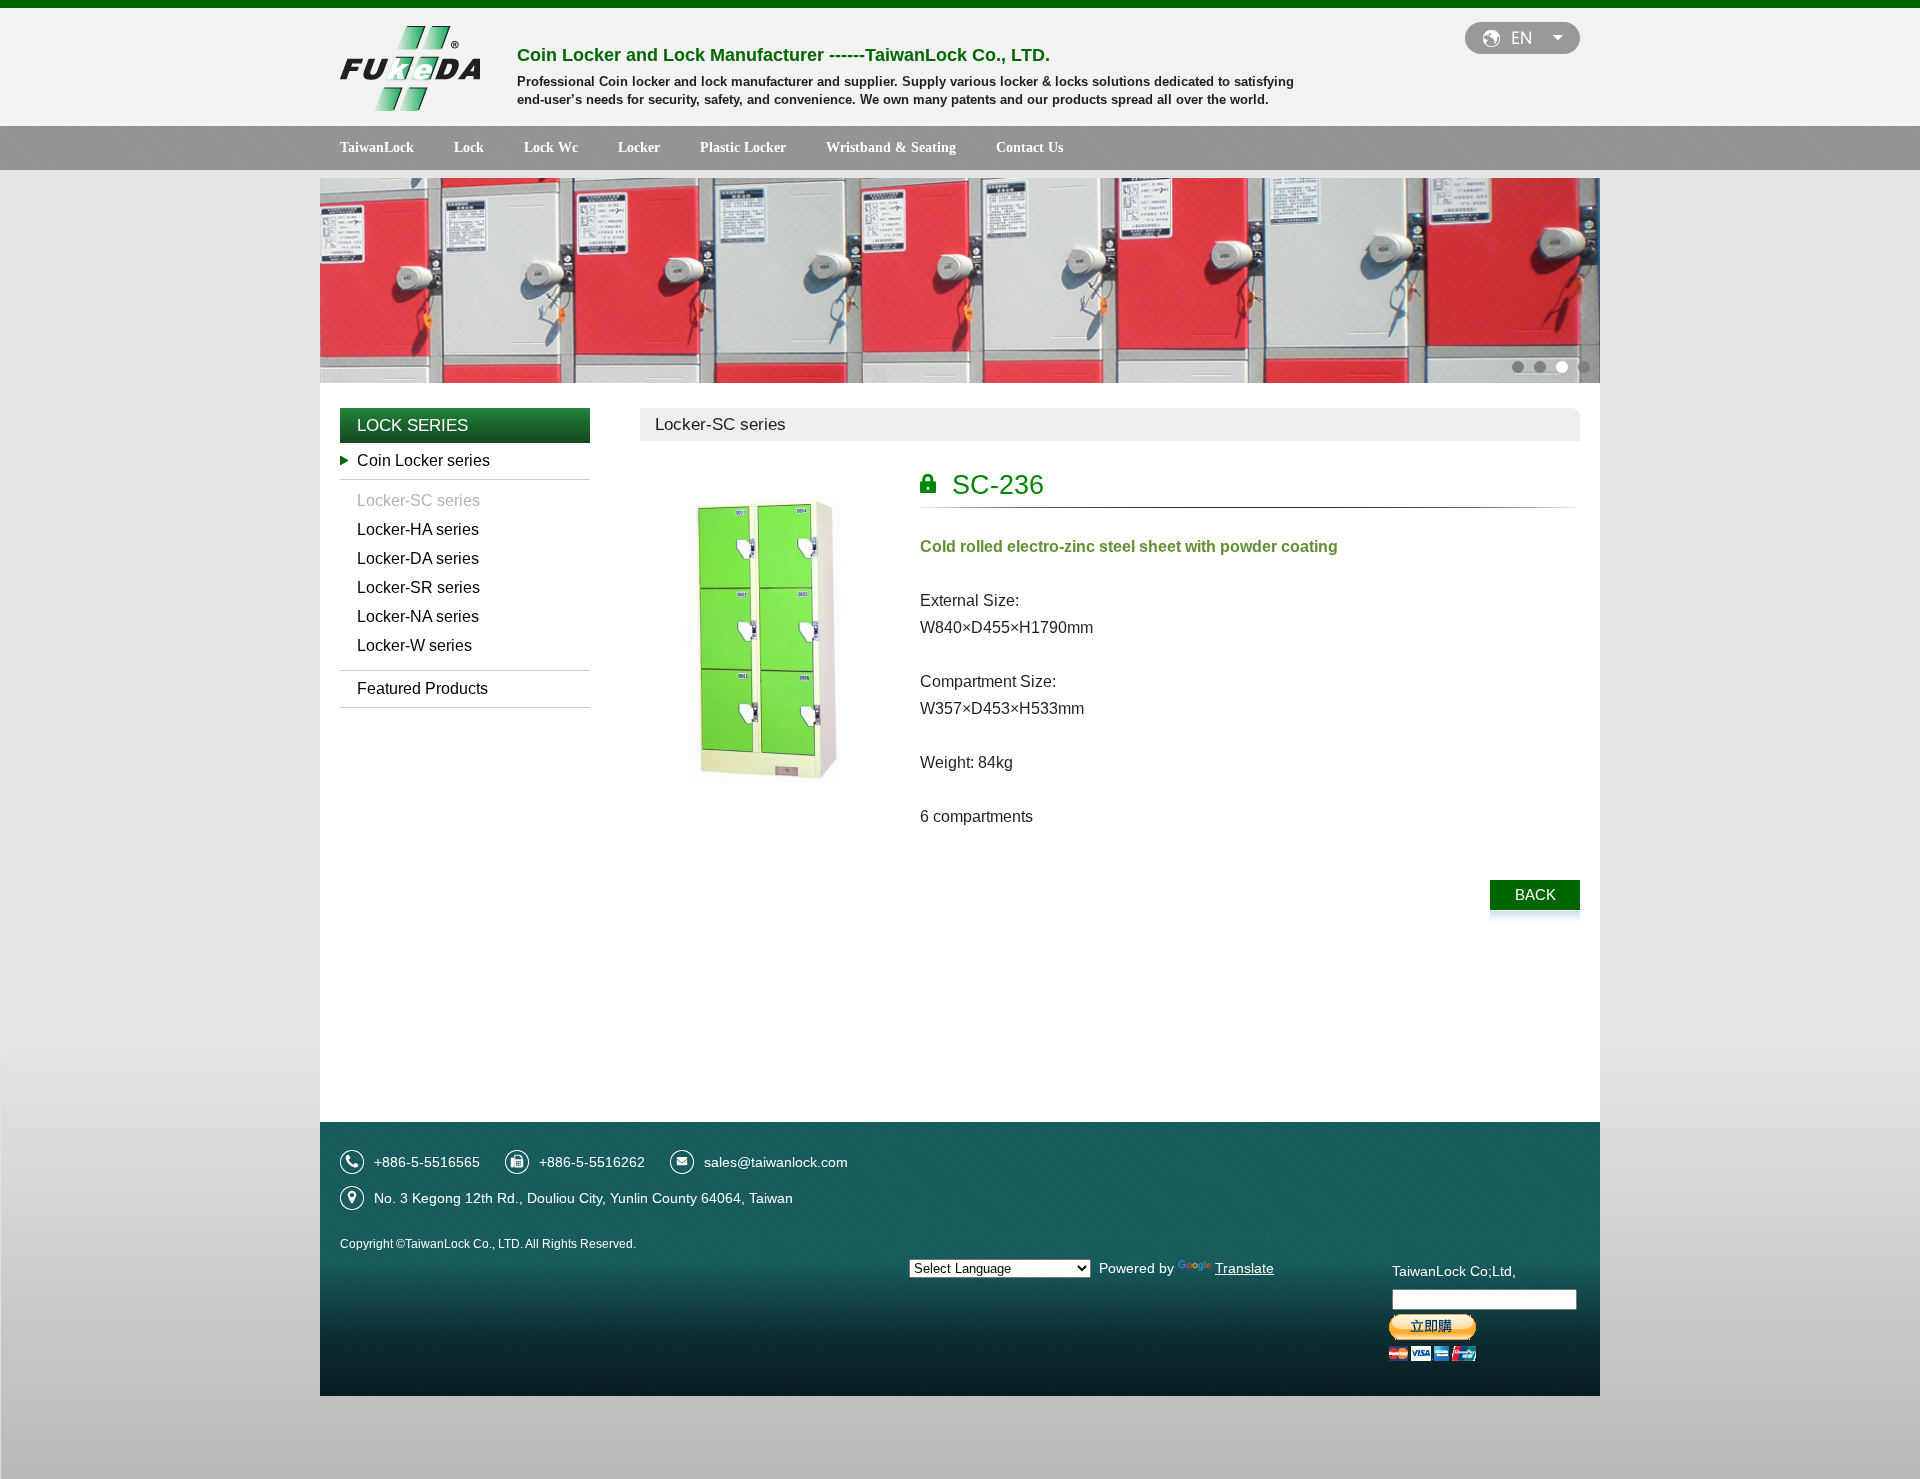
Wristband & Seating (891, 147)
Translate (1244, 1268)
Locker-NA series (418, 616)
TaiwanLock (377, 147)
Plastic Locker (743, 147)
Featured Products (422, 688)
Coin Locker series (423, 460)
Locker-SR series (418, 587)
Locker (639, 147)
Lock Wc (551, 147)
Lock (469, 147)
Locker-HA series (418, 529)
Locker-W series (414, 645)
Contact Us (1029, 147)
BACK (1535, 894)
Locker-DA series (418, 558)
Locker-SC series (418, 500)
